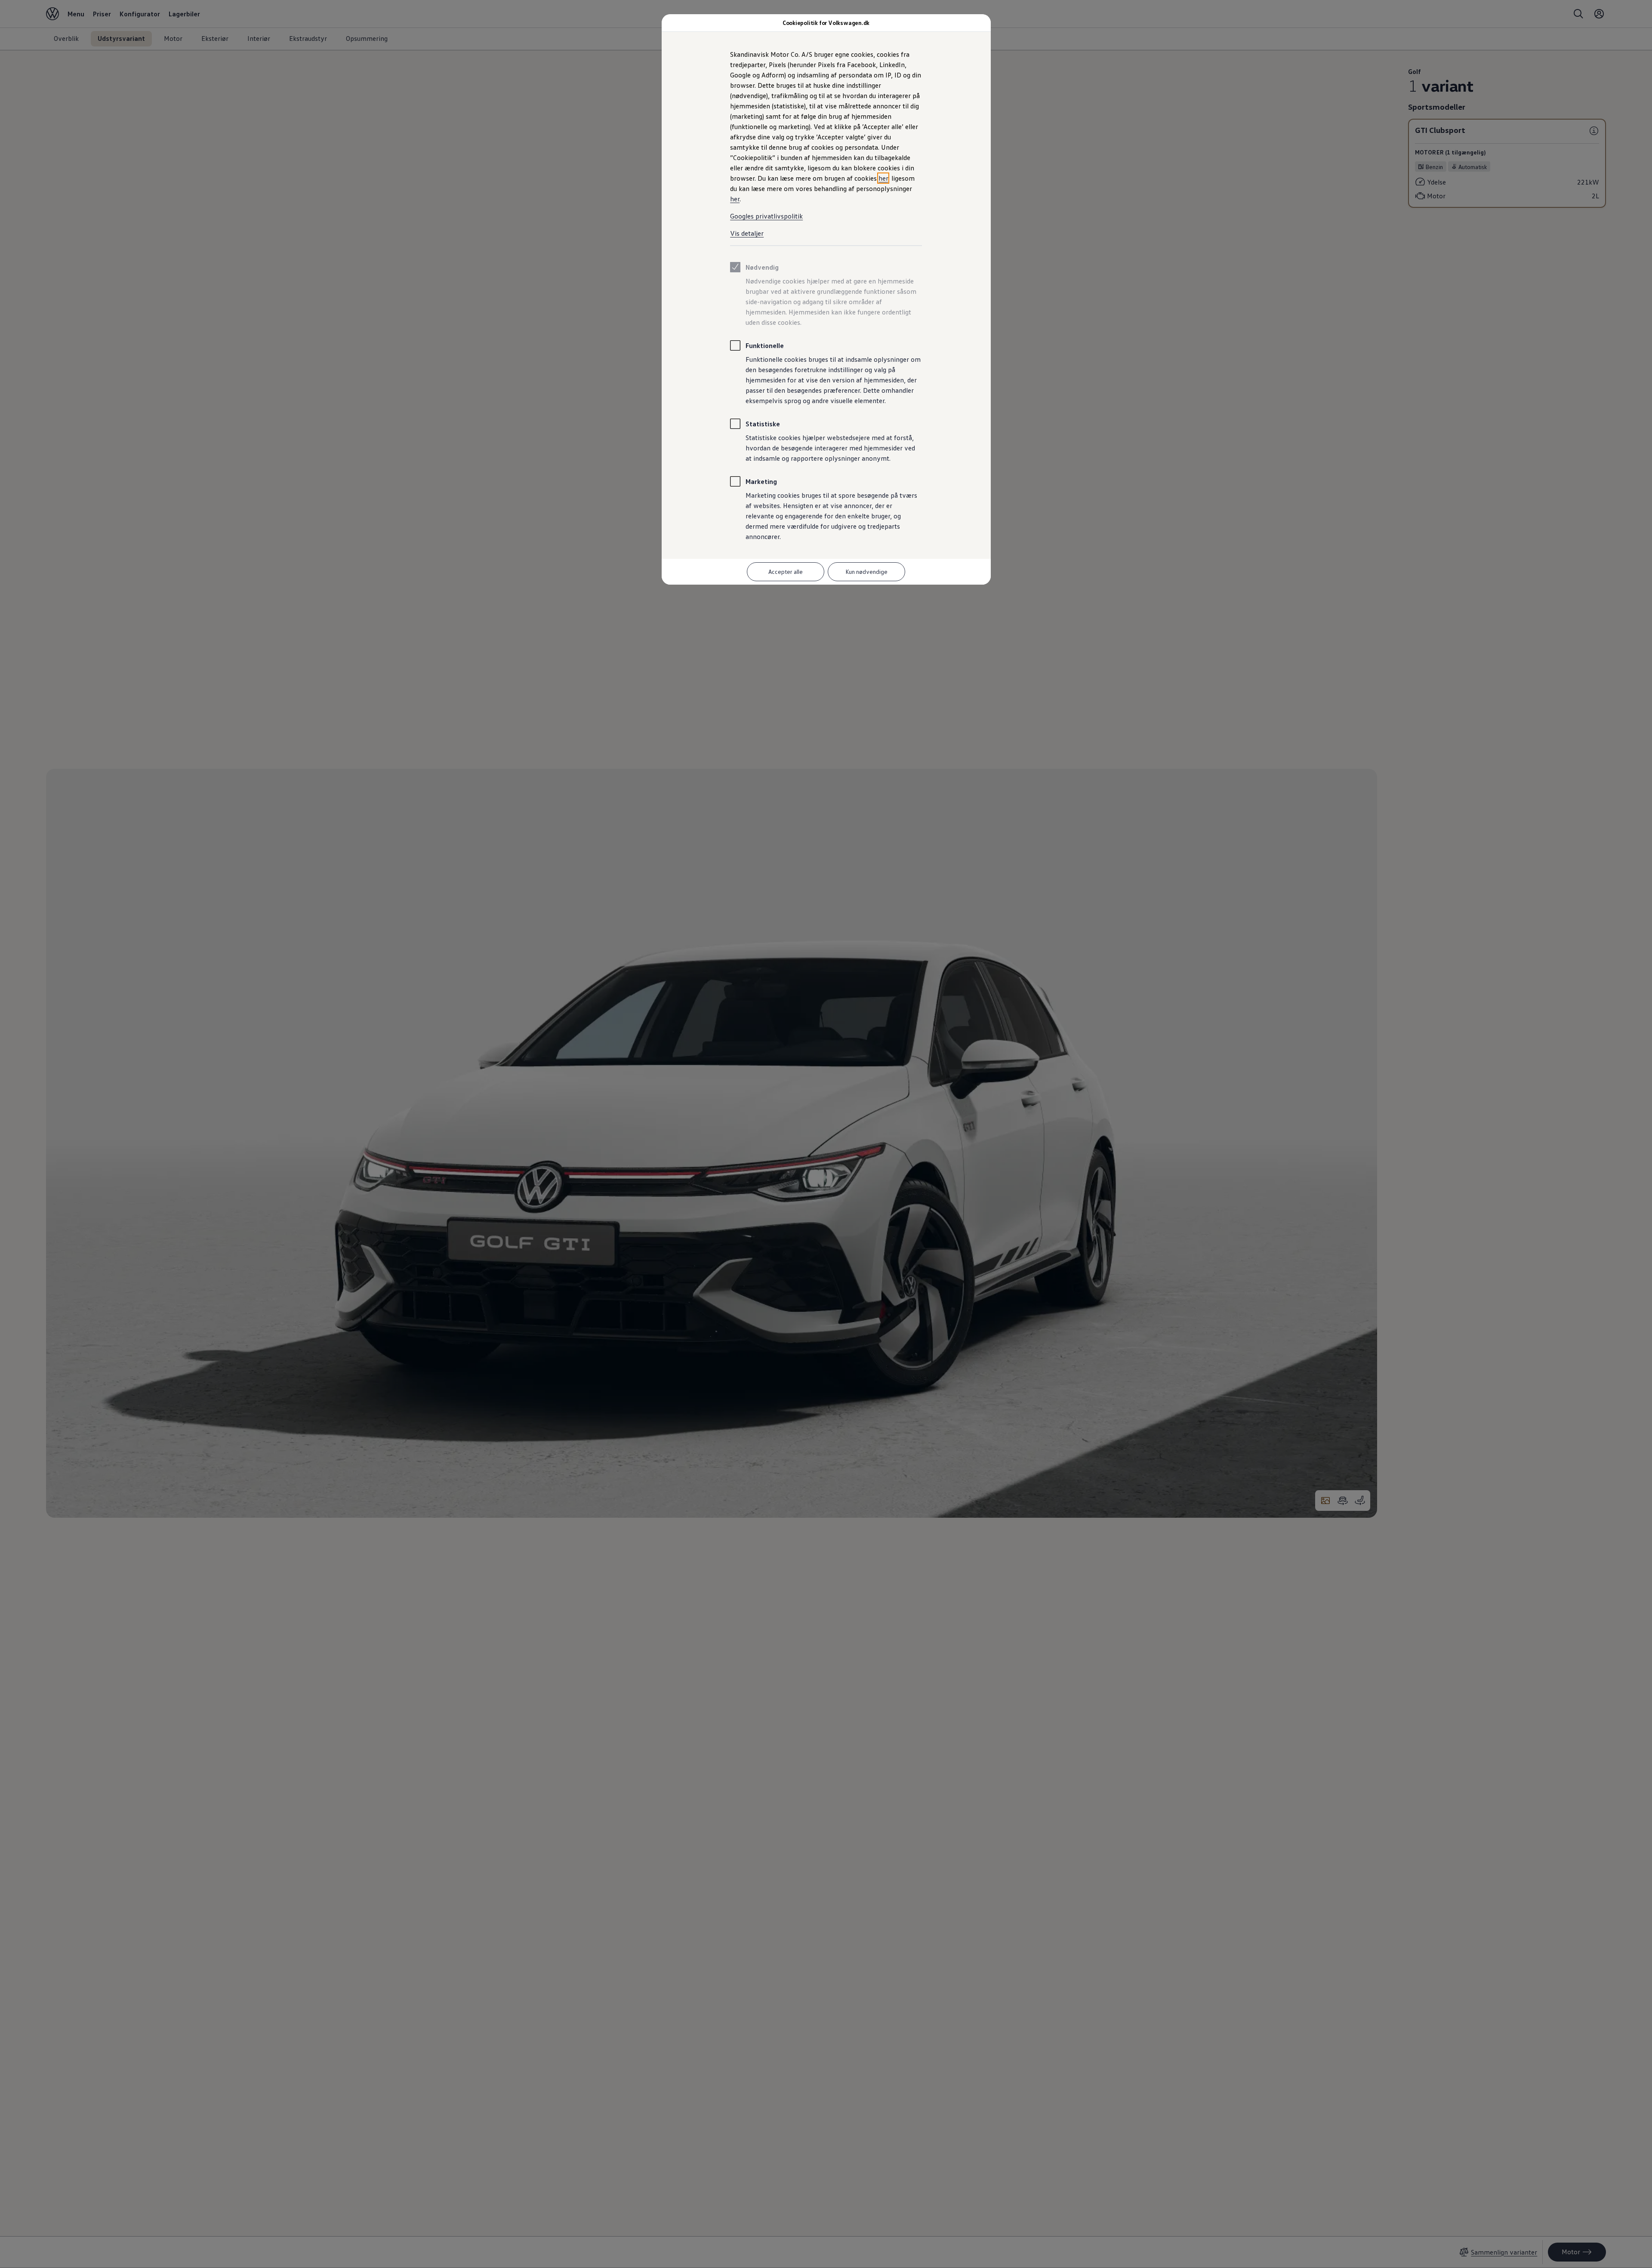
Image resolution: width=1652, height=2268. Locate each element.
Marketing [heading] (761, 481)
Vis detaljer (747, 233)
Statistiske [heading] (763, 424)
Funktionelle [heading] (765, 345)
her (883, 178)
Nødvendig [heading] (762, 267)
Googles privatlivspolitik (766, 216)
